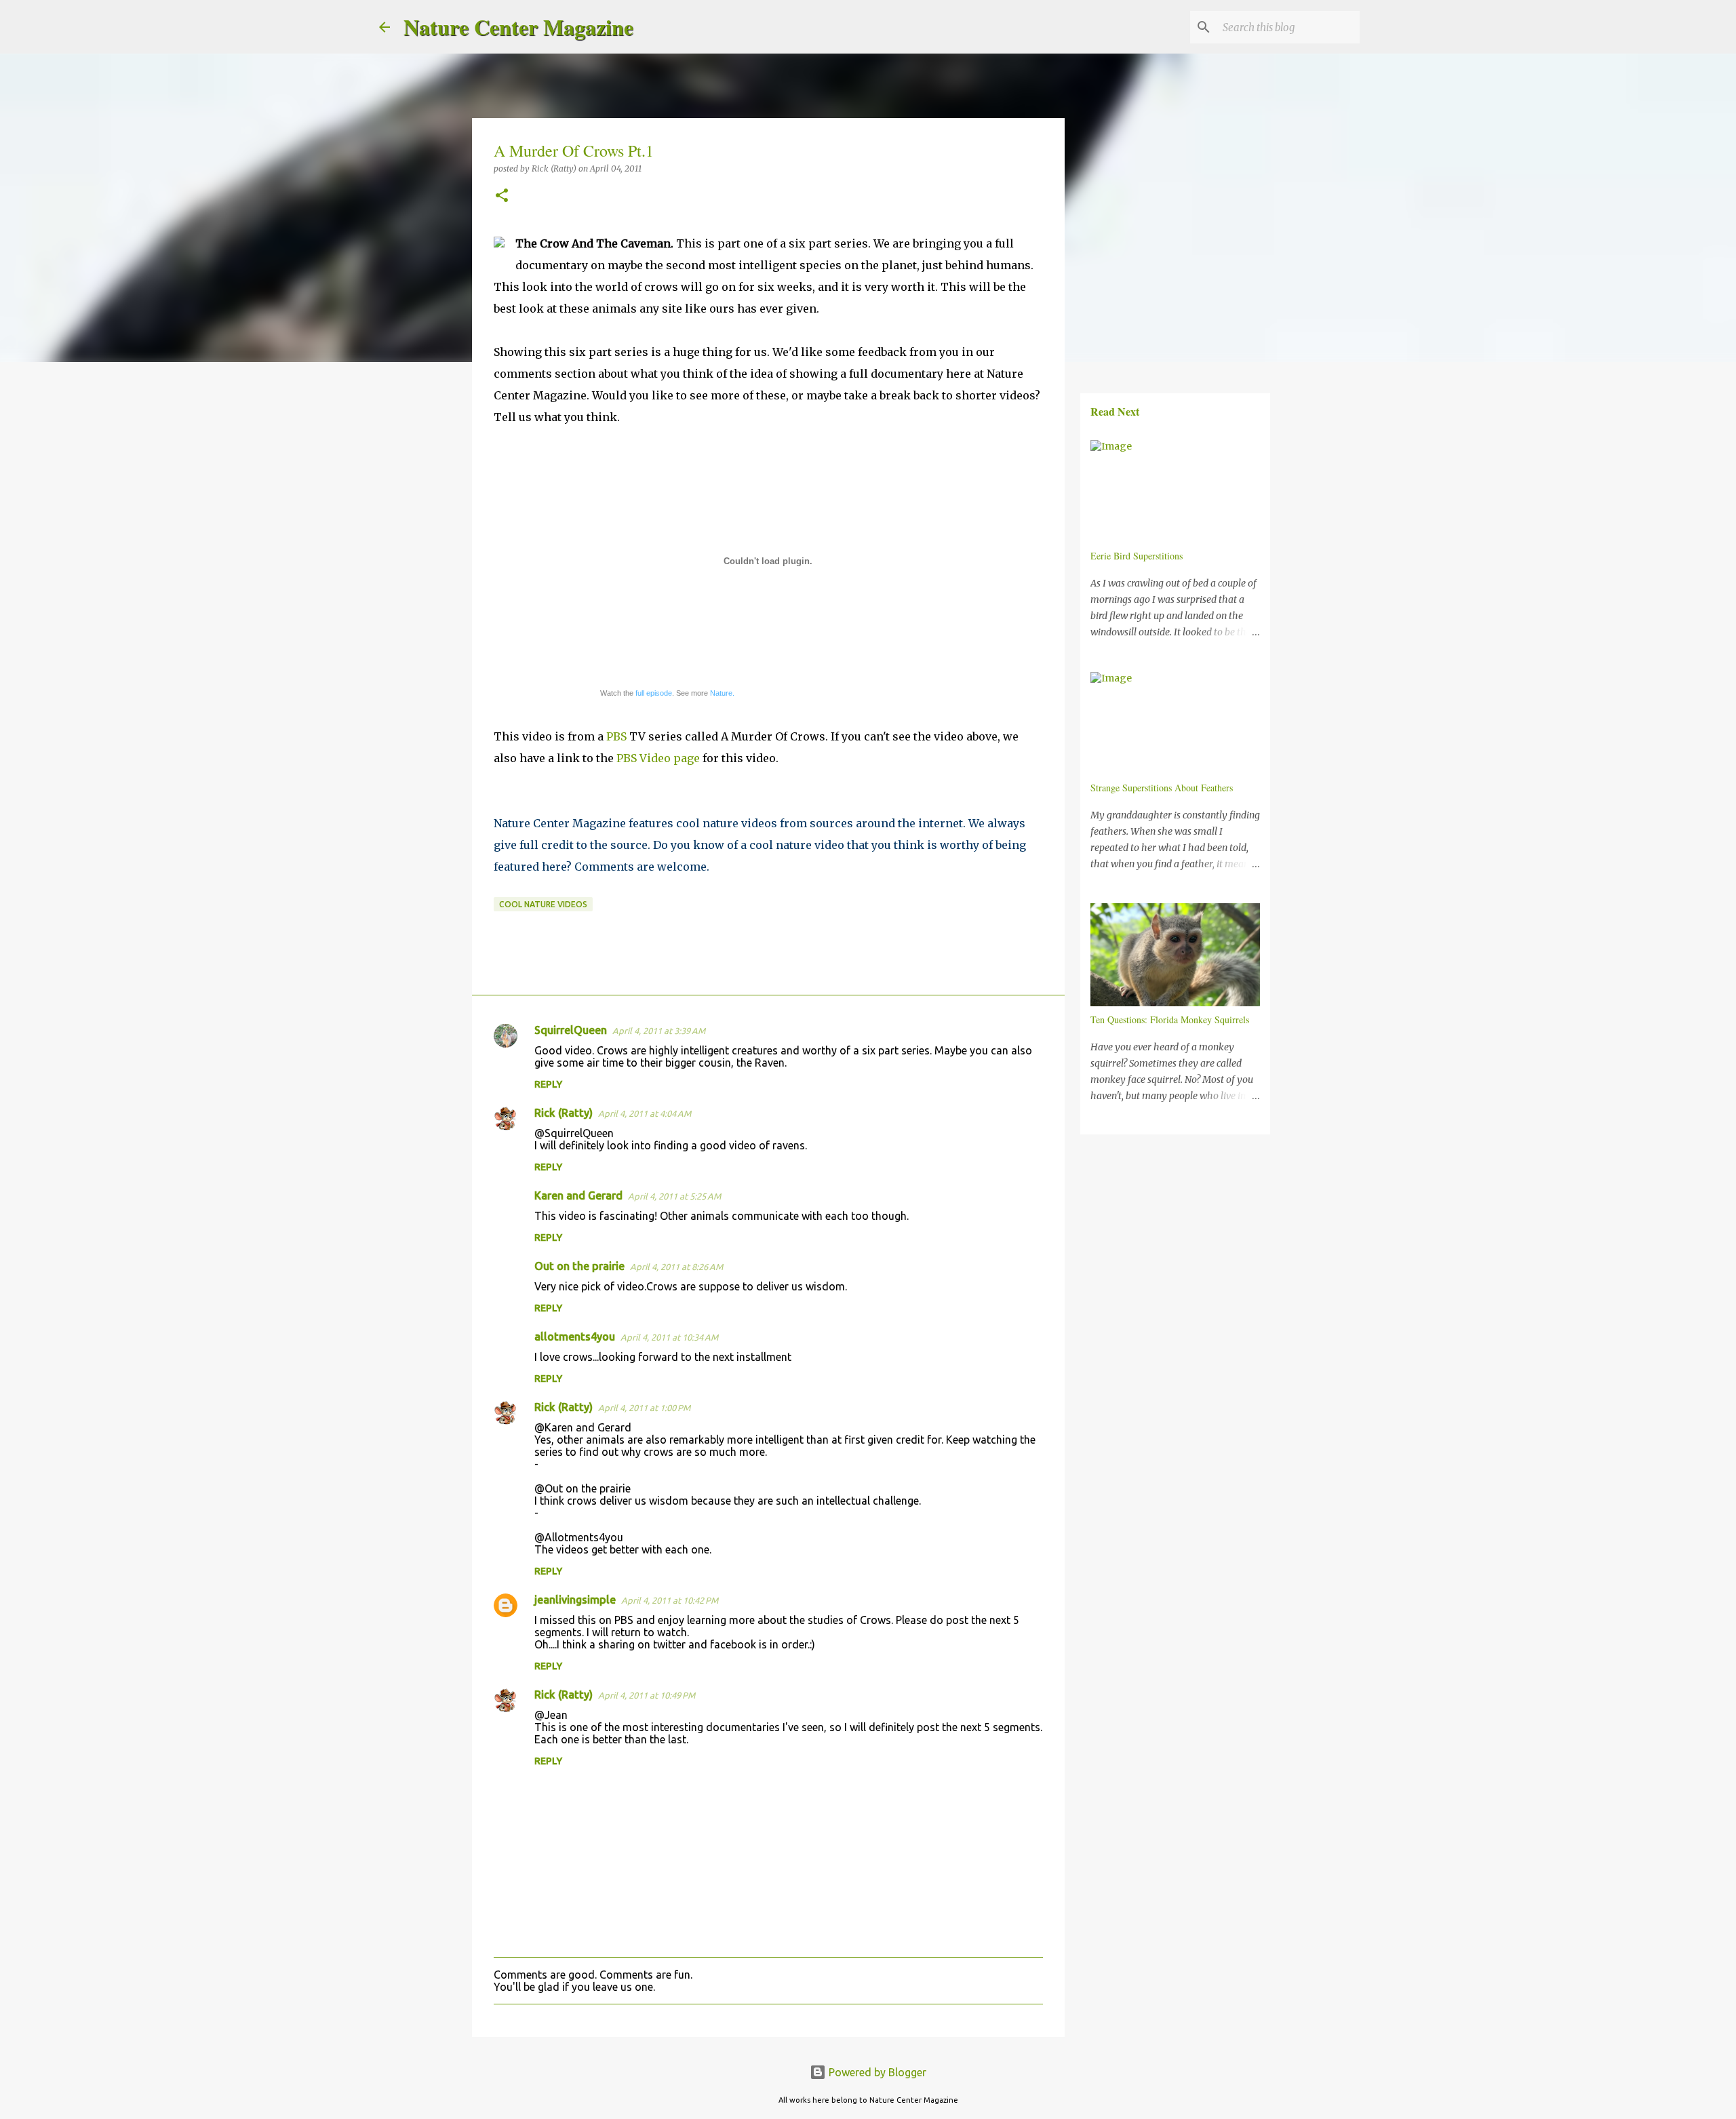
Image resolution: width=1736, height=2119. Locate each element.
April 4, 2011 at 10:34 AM (669, 1337)
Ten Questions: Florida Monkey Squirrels (1170, 1019)
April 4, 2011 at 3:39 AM (659, 1031)
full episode (654, 693)
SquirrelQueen (571, 1030)
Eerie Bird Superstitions (1137, 556)
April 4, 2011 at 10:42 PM (670, 1600)
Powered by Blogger (876, 2072)
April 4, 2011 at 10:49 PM (647, 1695)
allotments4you (575, 1336)
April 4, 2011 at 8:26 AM (676, 1267)
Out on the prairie (579, 1266)
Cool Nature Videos (543, 904)
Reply (548, 1084)
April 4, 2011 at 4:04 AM (645, 1113)
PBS (616, 736)
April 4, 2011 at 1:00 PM (644, 1408)
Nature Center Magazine (518, 27)
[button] (502, 196)
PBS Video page (658, 758)
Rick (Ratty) (564, 1113)
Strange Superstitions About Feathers (1162, 788)
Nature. (722, 693)
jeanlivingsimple (575, 1600)
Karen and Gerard (578, 1195)
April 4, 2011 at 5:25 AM (674, 1196)
